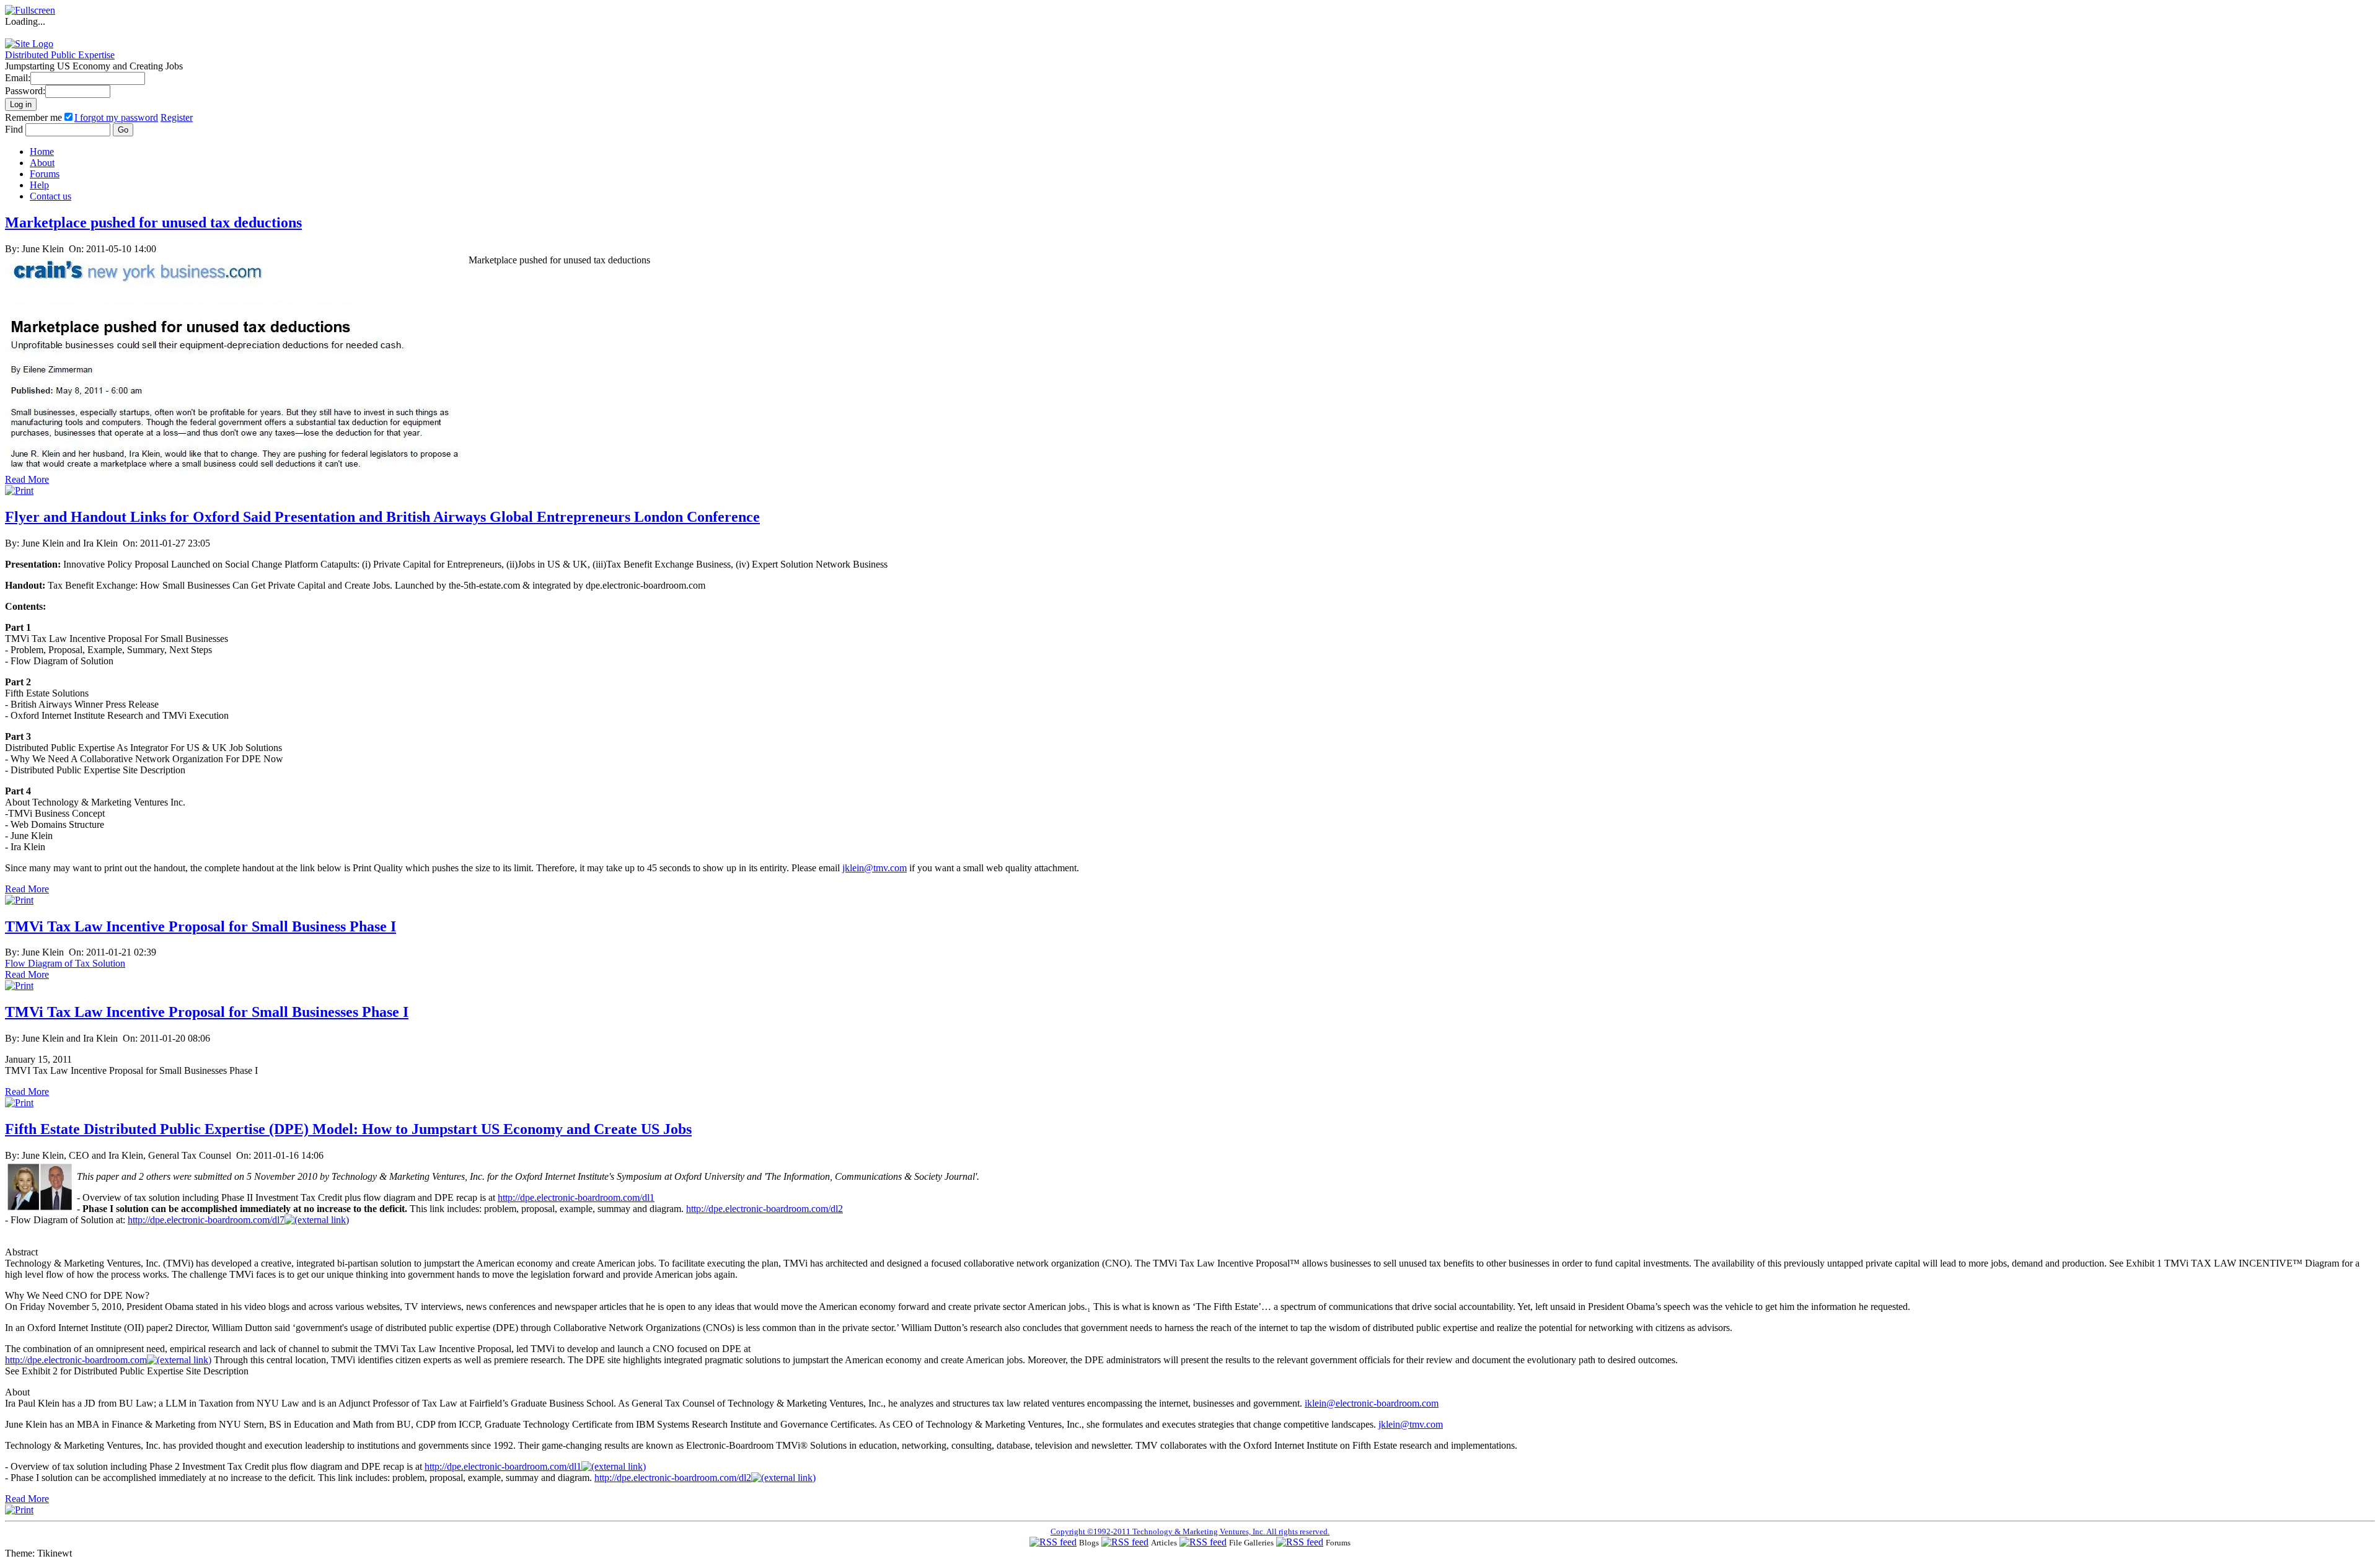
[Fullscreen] (30, 10)
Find (15, 129)
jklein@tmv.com (875, 868)
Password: (25, 91)
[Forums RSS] (1300, 1542)
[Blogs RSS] (1053, 1542)
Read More (27, 479)
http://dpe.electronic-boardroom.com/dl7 (206, 1220)
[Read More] (237, 471)
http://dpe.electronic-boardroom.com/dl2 (765, 1209)
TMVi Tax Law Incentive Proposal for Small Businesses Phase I (207, 1012)
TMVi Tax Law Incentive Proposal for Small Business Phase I (201, 926)
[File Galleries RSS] (1203, 1542)
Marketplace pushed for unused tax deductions (153, 222)
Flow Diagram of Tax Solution (65, 963)
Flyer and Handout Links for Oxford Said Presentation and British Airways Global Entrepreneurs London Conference (382, 517)
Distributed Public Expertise (60, 55)
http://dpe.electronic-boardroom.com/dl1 (576, 1197)
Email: (18, 78)
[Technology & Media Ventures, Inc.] (29, 44)
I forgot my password (116, 117)
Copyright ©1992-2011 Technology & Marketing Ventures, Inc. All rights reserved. (1190, 1531)
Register (177, 117)
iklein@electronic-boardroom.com (1372, 1403)
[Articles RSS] (1125, 1542)
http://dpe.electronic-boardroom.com (76, 1360)
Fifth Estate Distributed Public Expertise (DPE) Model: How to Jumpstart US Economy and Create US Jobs (348, 1129)
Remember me (33, 117)
